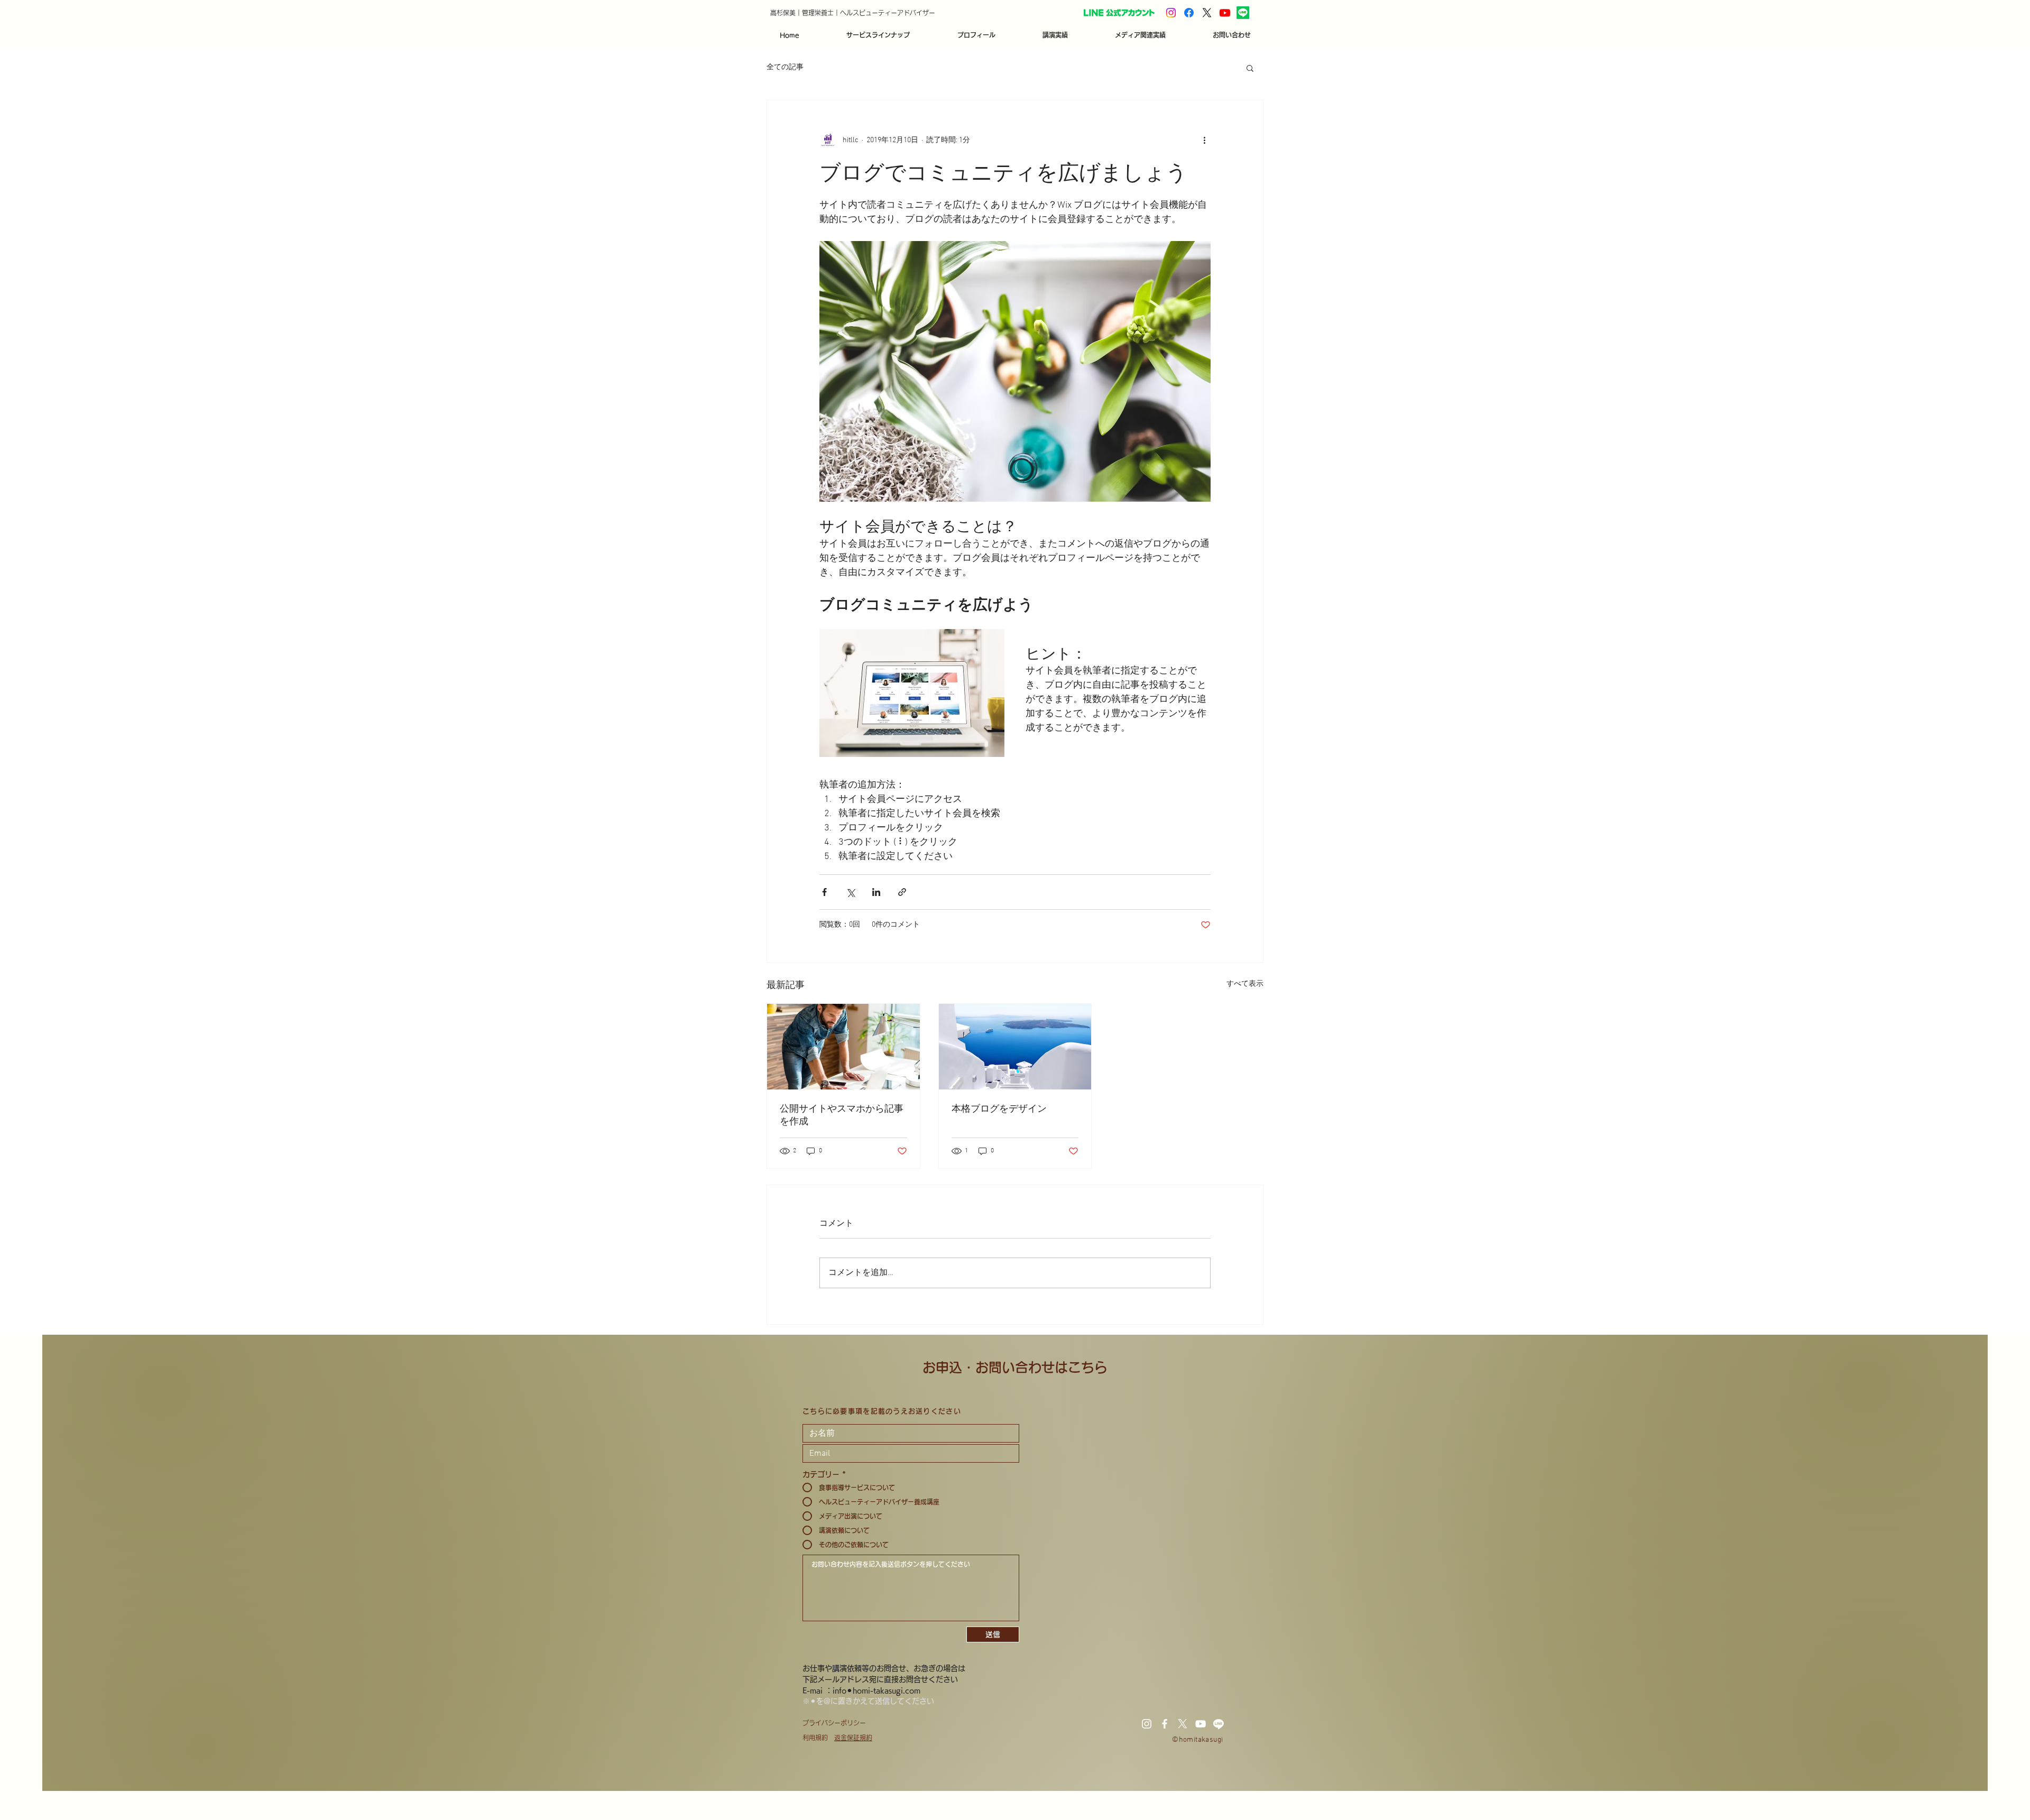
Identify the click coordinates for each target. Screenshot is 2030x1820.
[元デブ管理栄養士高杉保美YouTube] (1225, 13)
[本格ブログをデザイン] (1015, 1047)
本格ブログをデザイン (999, 1108)
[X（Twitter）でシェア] (850, 892)
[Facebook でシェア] (824, 892)
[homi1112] (1171, 13)
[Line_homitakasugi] (1243, 13)
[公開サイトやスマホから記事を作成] (843, 1047)
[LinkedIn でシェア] (876, 892)
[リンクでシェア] (902, 892)
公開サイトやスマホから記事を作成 (842, 1115)
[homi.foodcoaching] (1189, 13)
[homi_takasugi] (1207, 13)
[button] (878, 35)
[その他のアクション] (1204, 140)
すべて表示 (1245, 984)
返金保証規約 (853, 1738)
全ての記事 (785, 67)
